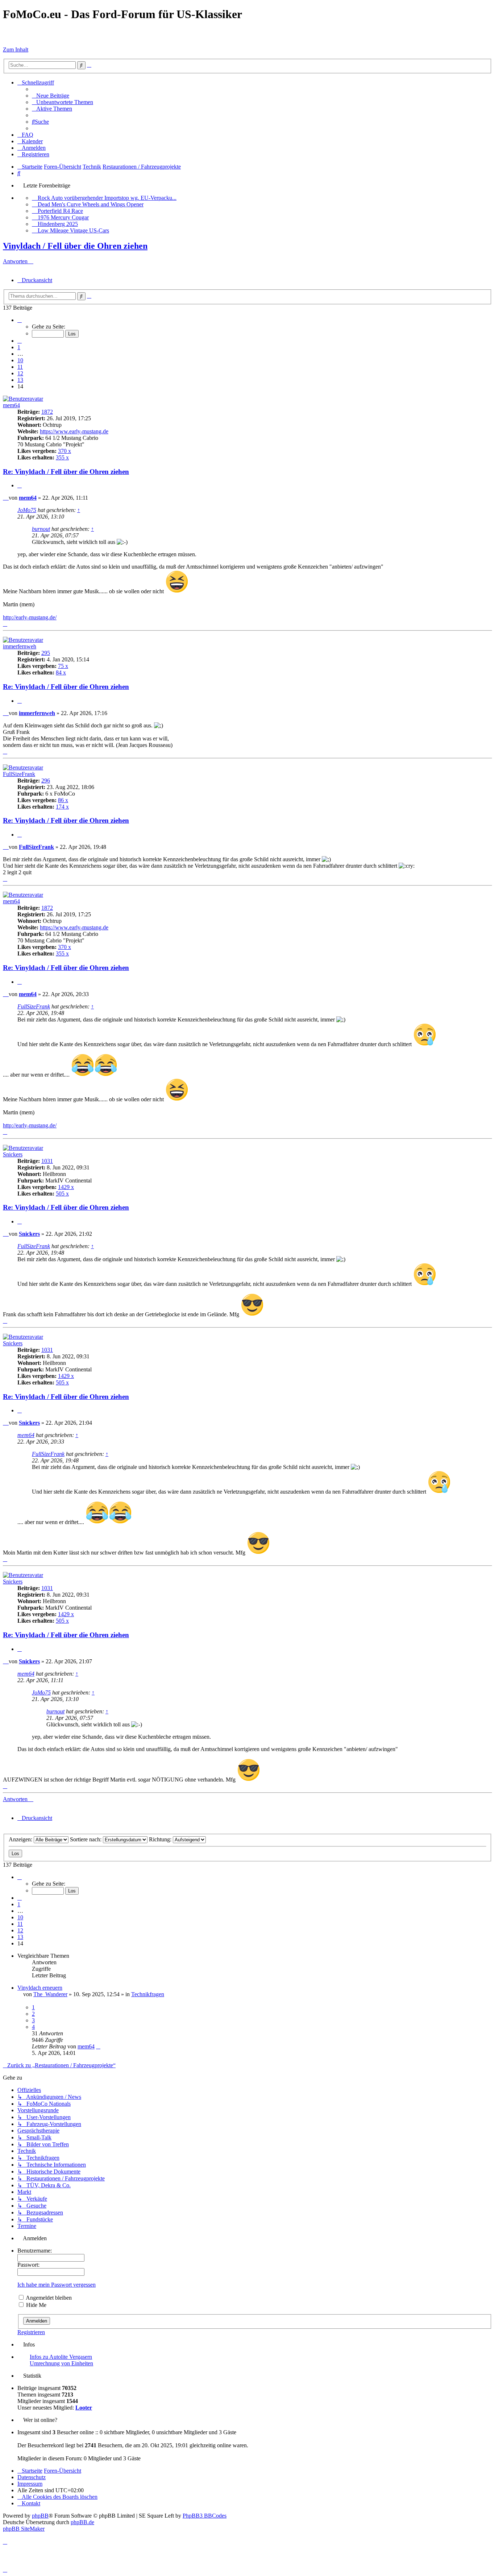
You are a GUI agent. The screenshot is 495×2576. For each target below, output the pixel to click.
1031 (47, 1161)
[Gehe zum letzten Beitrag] (98, 2046)
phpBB (40, 2516)
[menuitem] (51, 96)
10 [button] (20, 360)
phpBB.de (82, 2522)
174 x (62, 807)
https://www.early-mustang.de (74, 431)
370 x (65, 451)
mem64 (11, 405)
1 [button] (19, 347)
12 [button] (20, 373)
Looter (84, 2408)
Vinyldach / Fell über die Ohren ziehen (75, 246)
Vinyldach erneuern (40, 1988)
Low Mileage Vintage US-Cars (73, 230)
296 (46, 781)
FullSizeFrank (19, 774)
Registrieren (31, 2332)
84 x (61, 672)
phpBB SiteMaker (24, 2529)
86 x (63, 800)
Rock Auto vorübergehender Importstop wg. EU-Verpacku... (107, 198)
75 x (63, 666)
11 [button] (20, 367)
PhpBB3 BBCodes (205, 2516)
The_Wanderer (50, 1994)
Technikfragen (148, 1994)
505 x (62, 1194)
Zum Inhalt (16, 49)
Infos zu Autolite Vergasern (61, 2357)
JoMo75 (27, 510)
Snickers (13, 1154)
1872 (47, 412)
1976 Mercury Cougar (63, 217)
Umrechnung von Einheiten (61, 2363)
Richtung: (161, 1839)
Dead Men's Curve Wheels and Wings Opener (91, 204)
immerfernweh (20, 646)
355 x (62, 457)
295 (46, 653)
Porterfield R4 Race (60, 211)
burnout (41, 529)
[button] (20, 320)
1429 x (66, 1187)
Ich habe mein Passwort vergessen (57, 2285)
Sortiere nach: (86, 1839)
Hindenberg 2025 (58, 224)
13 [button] (20, 380)
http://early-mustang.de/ (30, 617)
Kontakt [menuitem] (31, 2503)
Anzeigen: (21, 1839)
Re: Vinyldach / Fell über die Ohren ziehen (66, 472)
